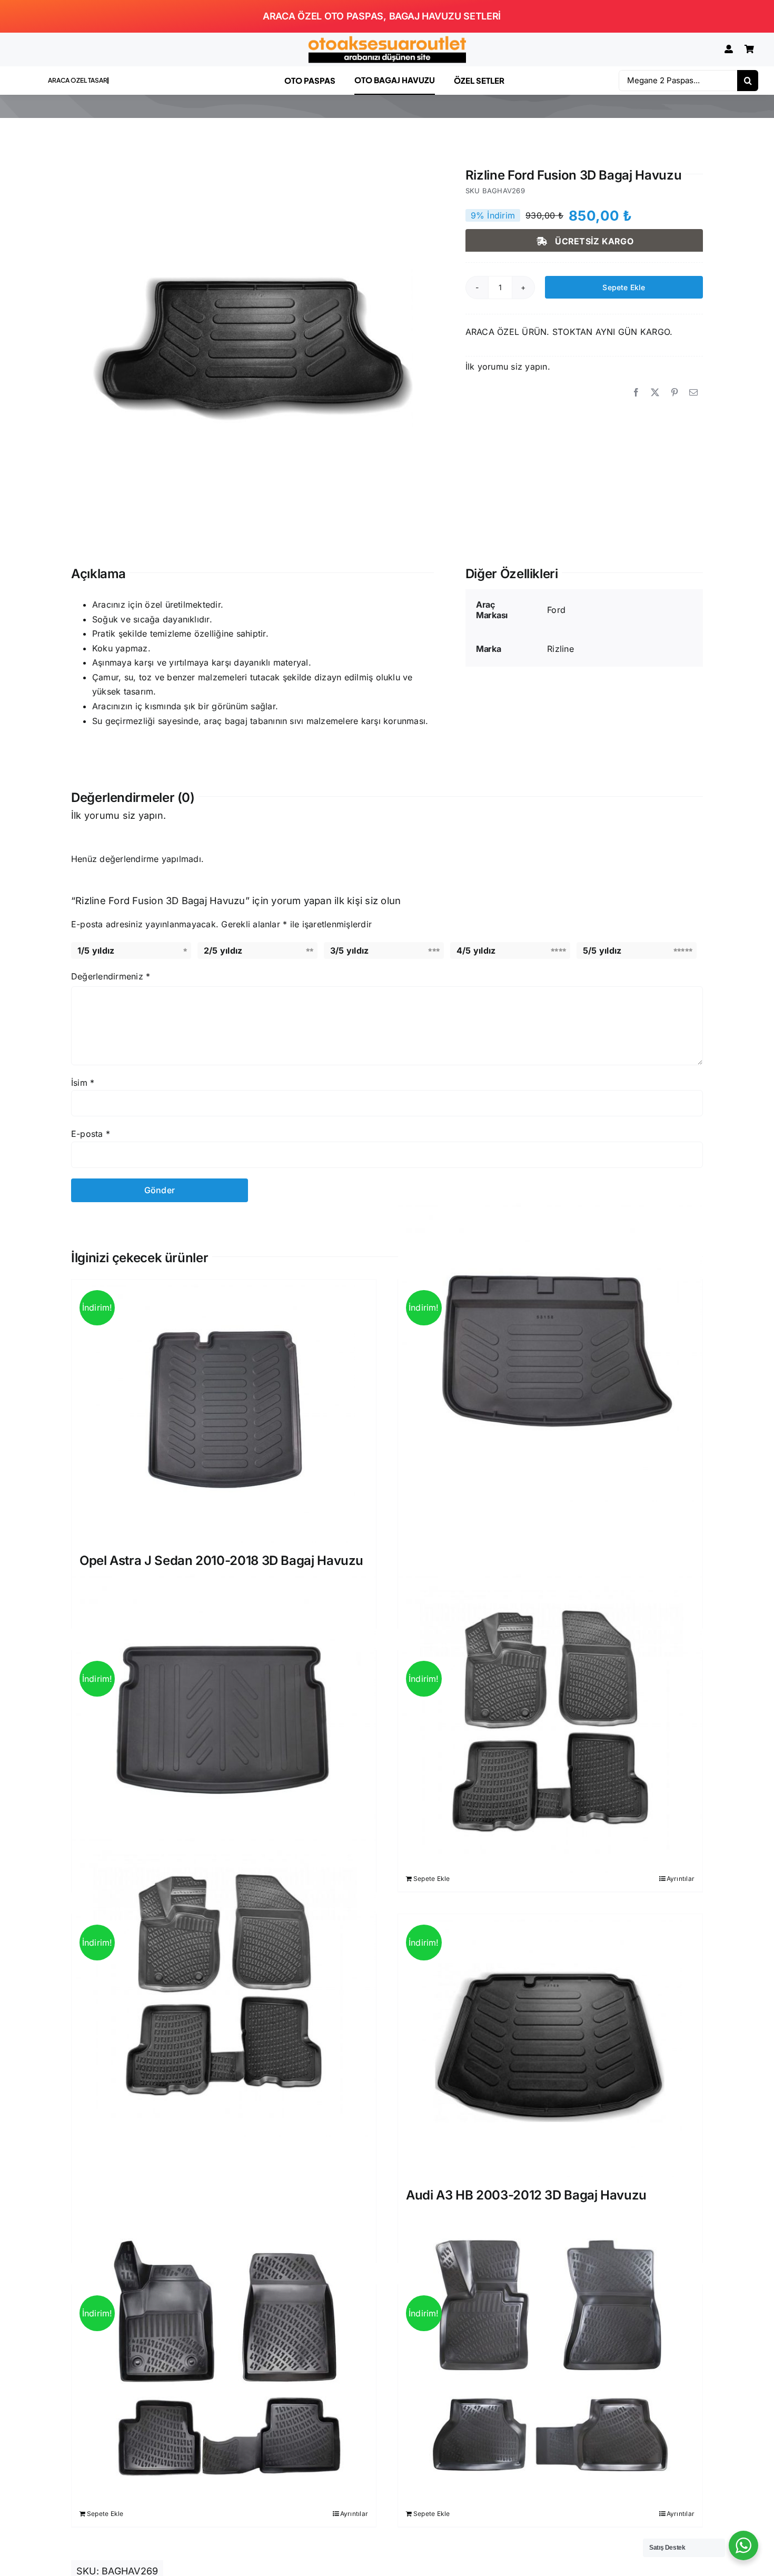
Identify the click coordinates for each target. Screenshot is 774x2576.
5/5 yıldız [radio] (602, 950)
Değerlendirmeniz (111, 976)
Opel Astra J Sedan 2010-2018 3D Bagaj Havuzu (221, 1561)
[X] (655, 393)
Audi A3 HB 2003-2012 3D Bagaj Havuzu (526, 2195)
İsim (83, 1083)
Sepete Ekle (624, 287)
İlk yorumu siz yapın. (508, 366)
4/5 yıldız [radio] (476, 950)
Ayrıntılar (681, 1879)
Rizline (560, 649)
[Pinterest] (674, 393)
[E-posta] (693, 393)
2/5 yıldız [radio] (223, 950)
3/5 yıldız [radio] (349, 950)
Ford (556, 610)
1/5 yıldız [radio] (96, 950)
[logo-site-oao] (387, 40)
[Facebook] (636, 393)
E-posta (91, 1134)
